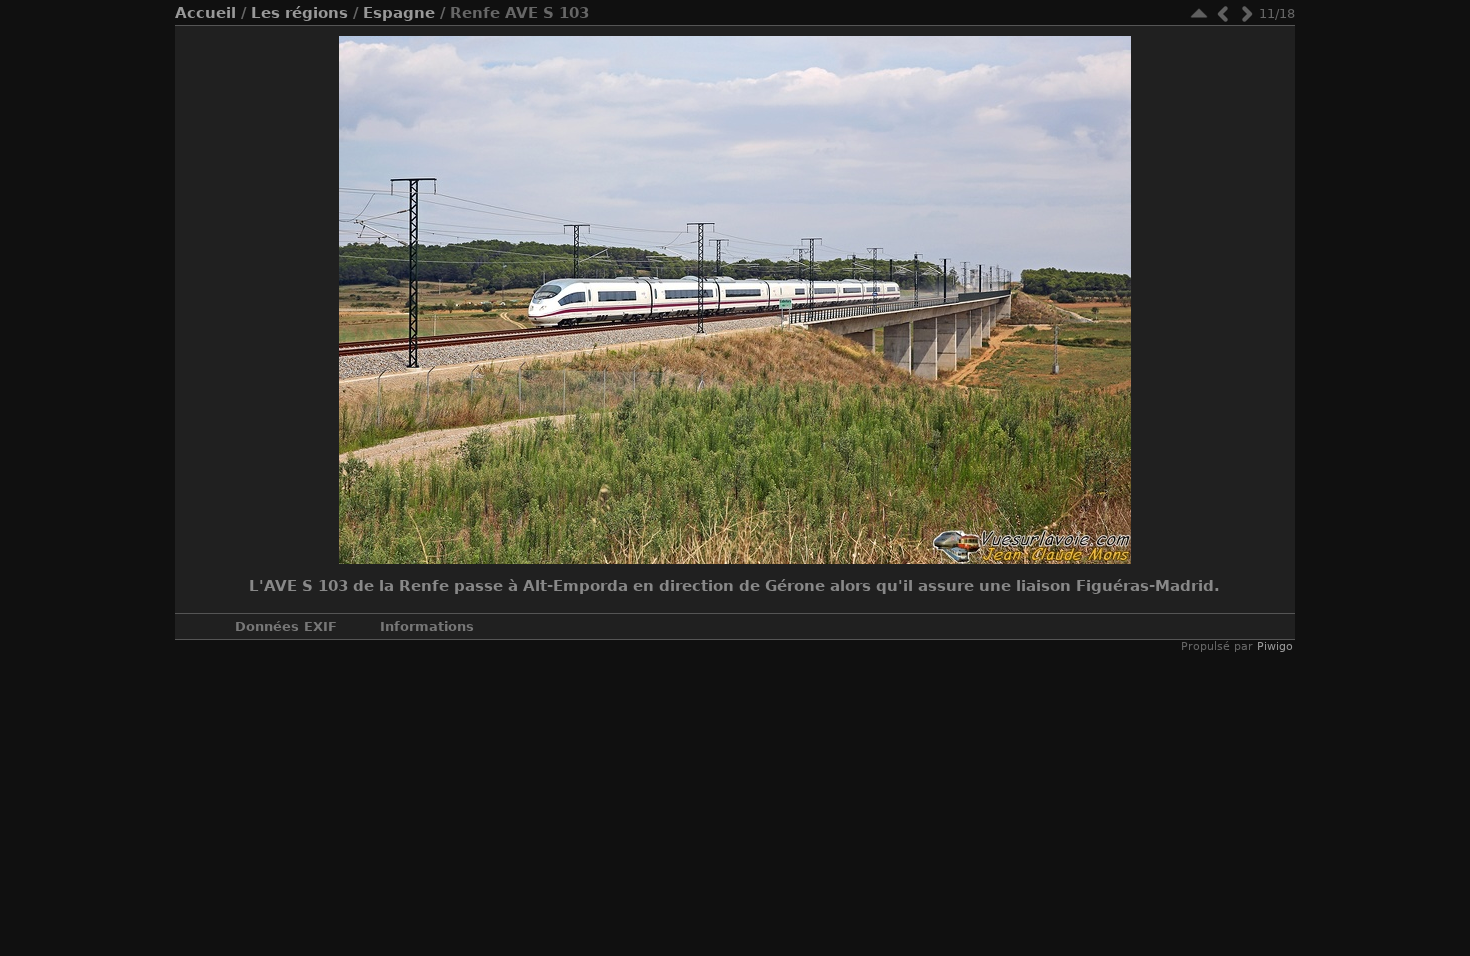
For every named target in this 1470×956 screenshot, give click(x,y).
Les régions (299, 13)
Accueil (205, 13)
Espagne (399, 13)
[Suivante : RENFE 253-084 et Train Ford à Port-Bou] (1247, 13)
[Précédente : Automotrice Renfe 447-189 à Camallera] (1223, 13)
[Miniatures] (1199, 13)
